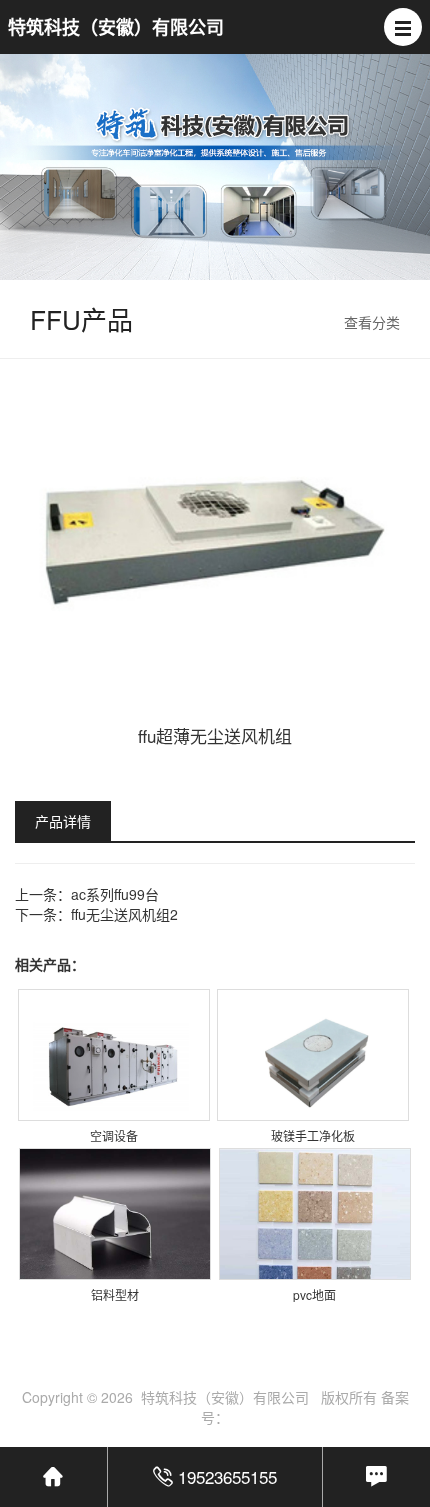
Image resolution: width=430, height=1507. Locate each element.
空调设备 (114, 1135)
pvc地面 (314, 1294)
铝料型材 (115, 1294)
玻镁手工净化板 (313, 1135)
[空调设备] (114, 1064)
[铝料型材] (115, 1223)
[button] (403, 27)
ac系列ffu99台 (115, 894)
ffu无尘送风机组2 (124, 914)
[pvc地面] (315, 1223)
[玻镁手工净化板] (313, 1064)
